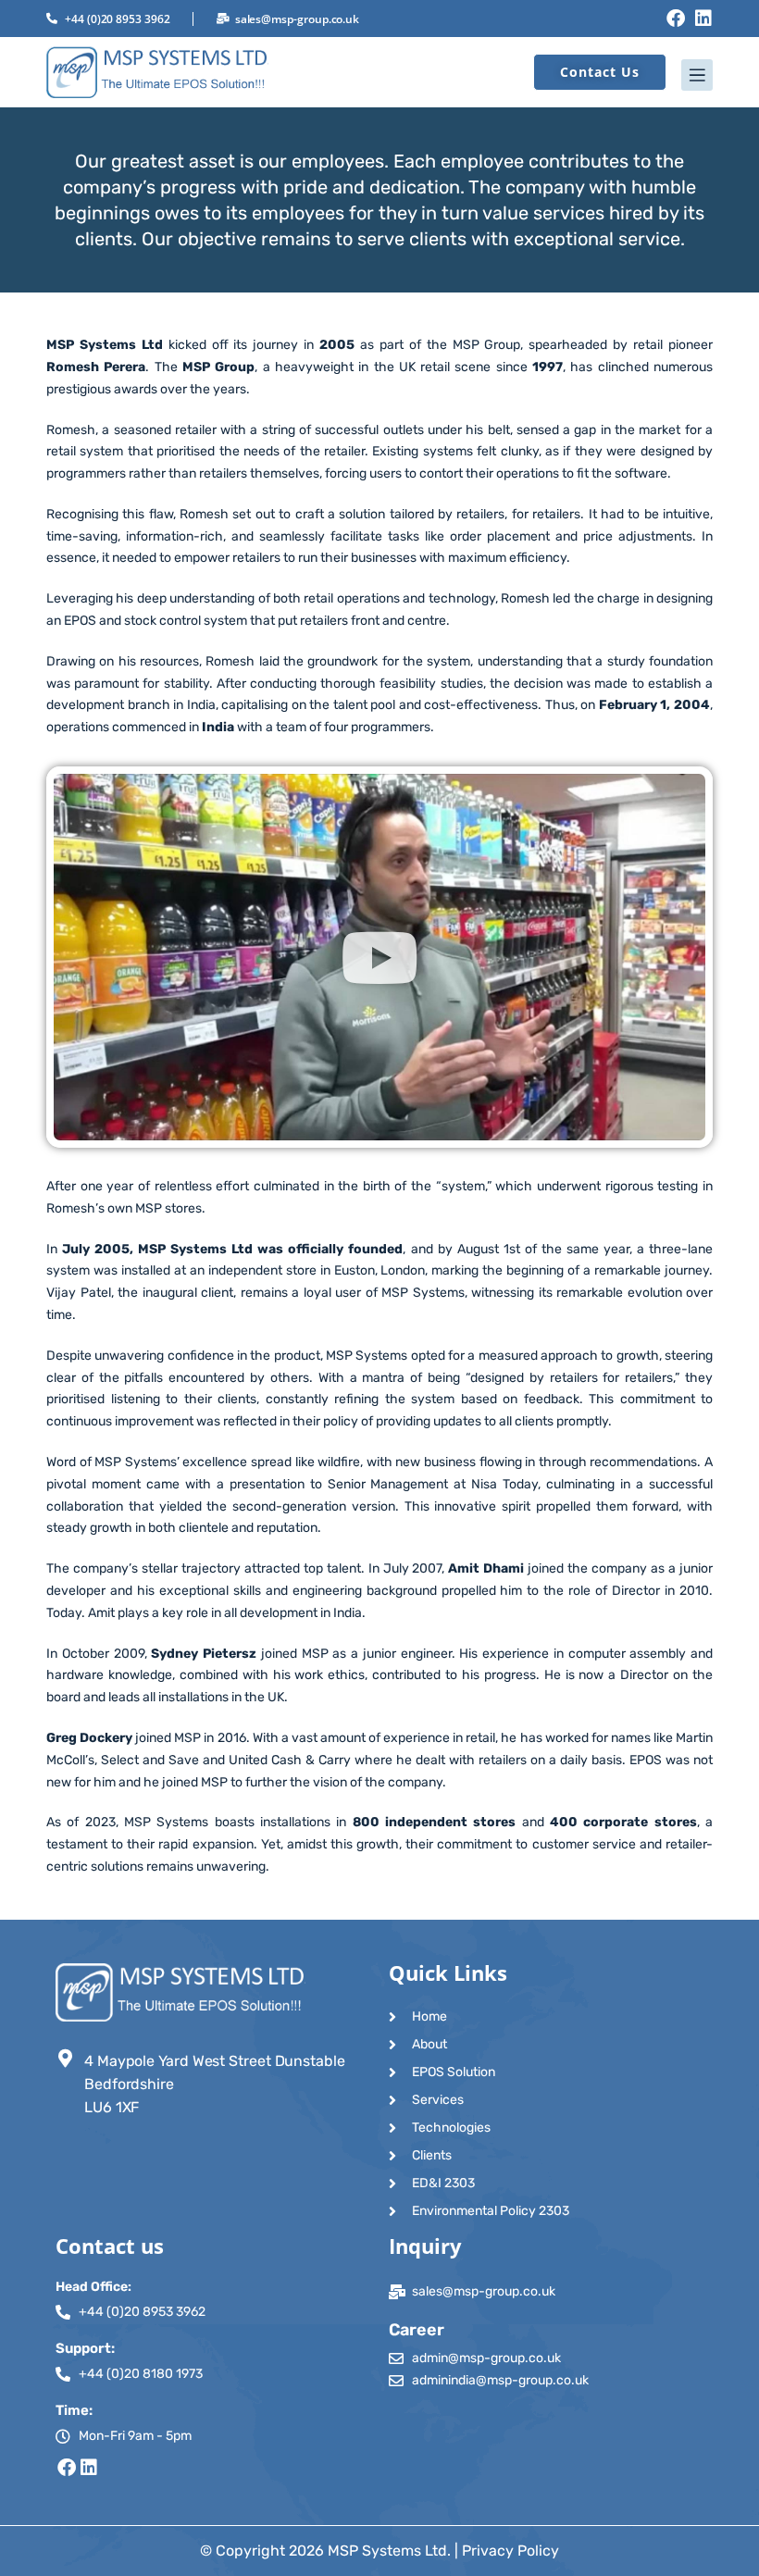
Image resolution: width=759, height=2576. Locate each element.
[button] (379, 75)
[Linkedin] (703, 19)
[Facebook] (676, 19)
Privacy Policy (510, 2551)
